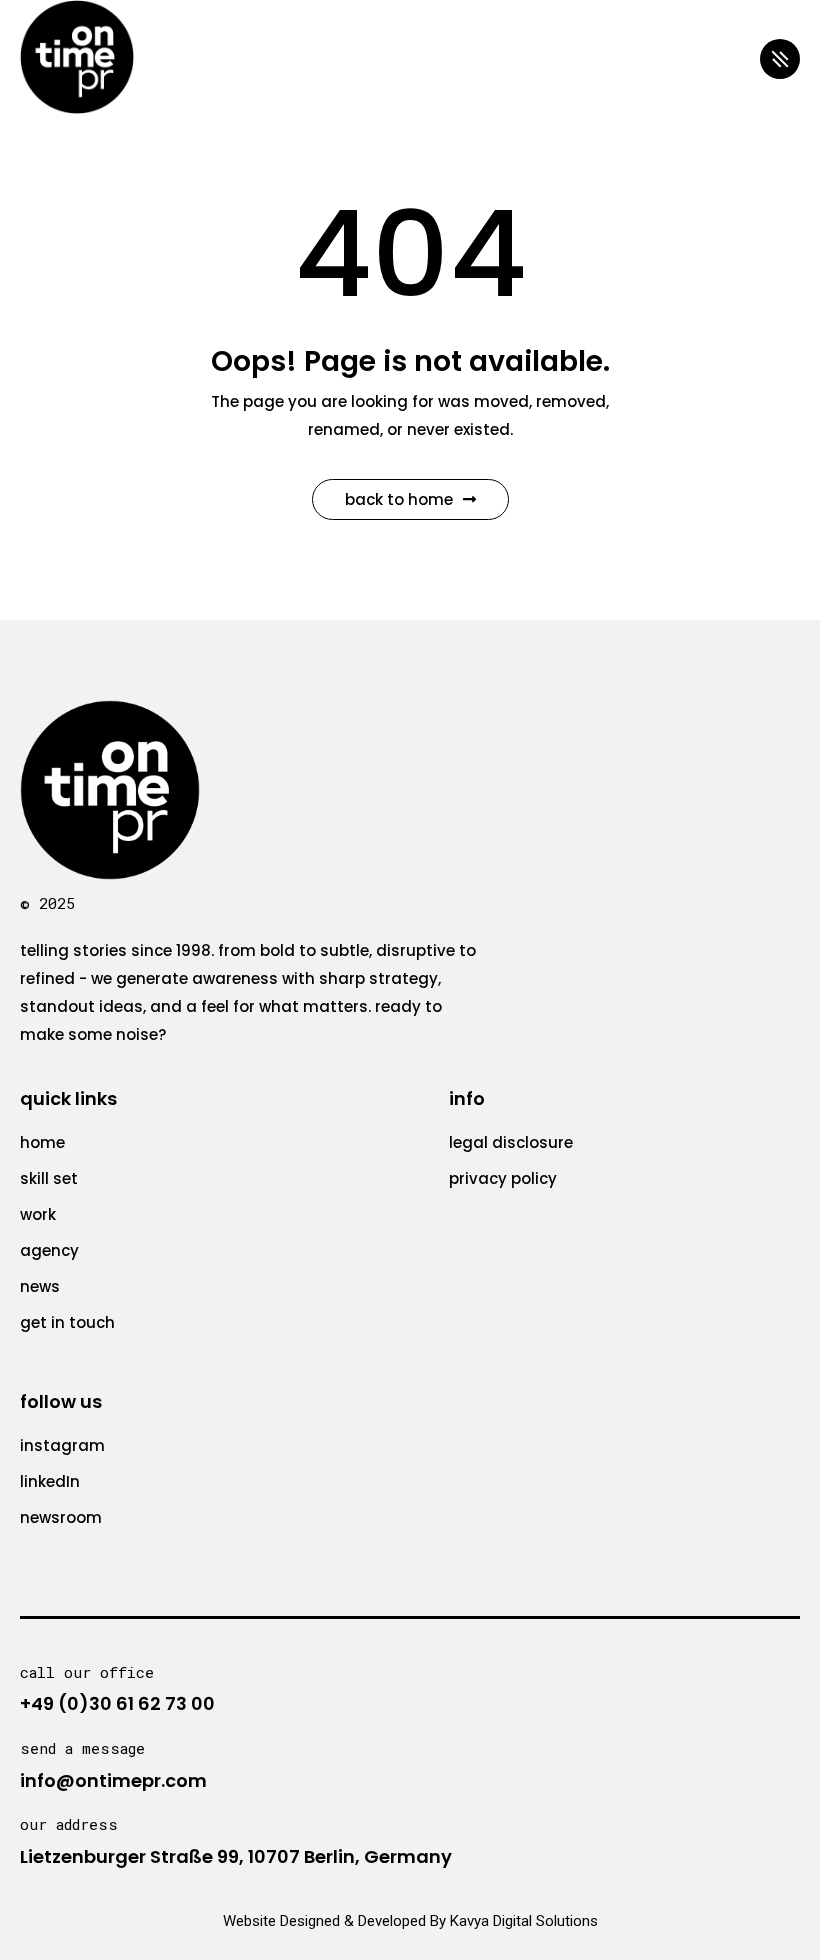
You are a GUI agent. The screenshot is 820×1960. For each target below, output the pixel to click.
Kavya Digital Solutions (524, 1921)
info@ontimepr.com (113, 1780)
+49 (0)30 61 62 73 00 (117, 1703)
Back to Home (399, 499)
